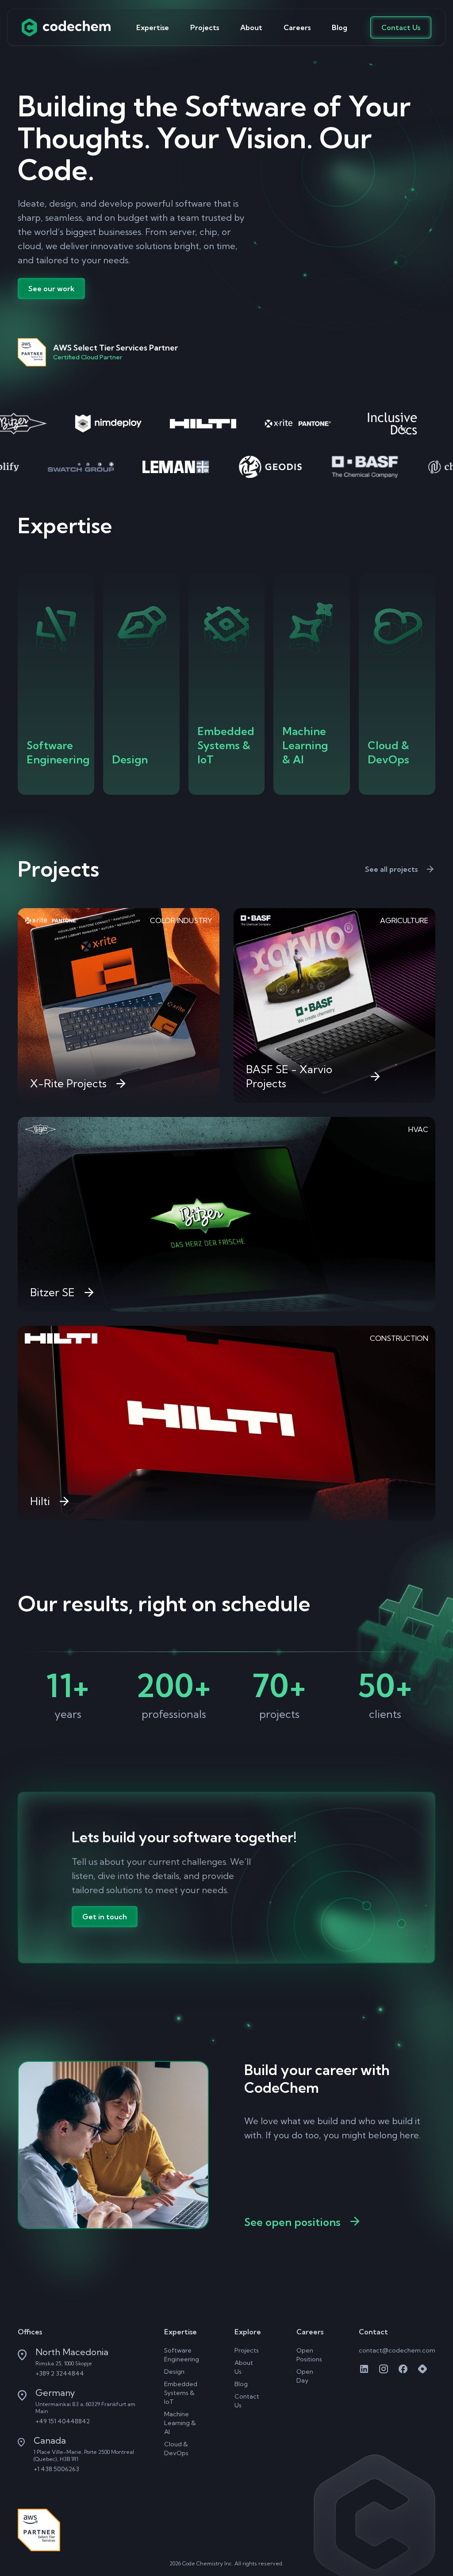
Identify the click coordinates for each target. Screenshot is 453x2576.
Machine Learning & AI (180, 2423)
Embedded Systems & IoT (181, 2393)
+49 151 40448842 (63, 2421)
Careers (297, 27)
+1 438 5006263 (56, 2469)
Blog (340, 27)
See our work (51, 289)
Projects (205, 27)
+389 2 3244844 (60, 2373)
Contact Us (401, 27)
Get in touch (105, 1917)
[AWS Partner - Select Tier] (39, 2530)
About (251, 27)
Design (174, 2372)
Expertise (153, 27)
